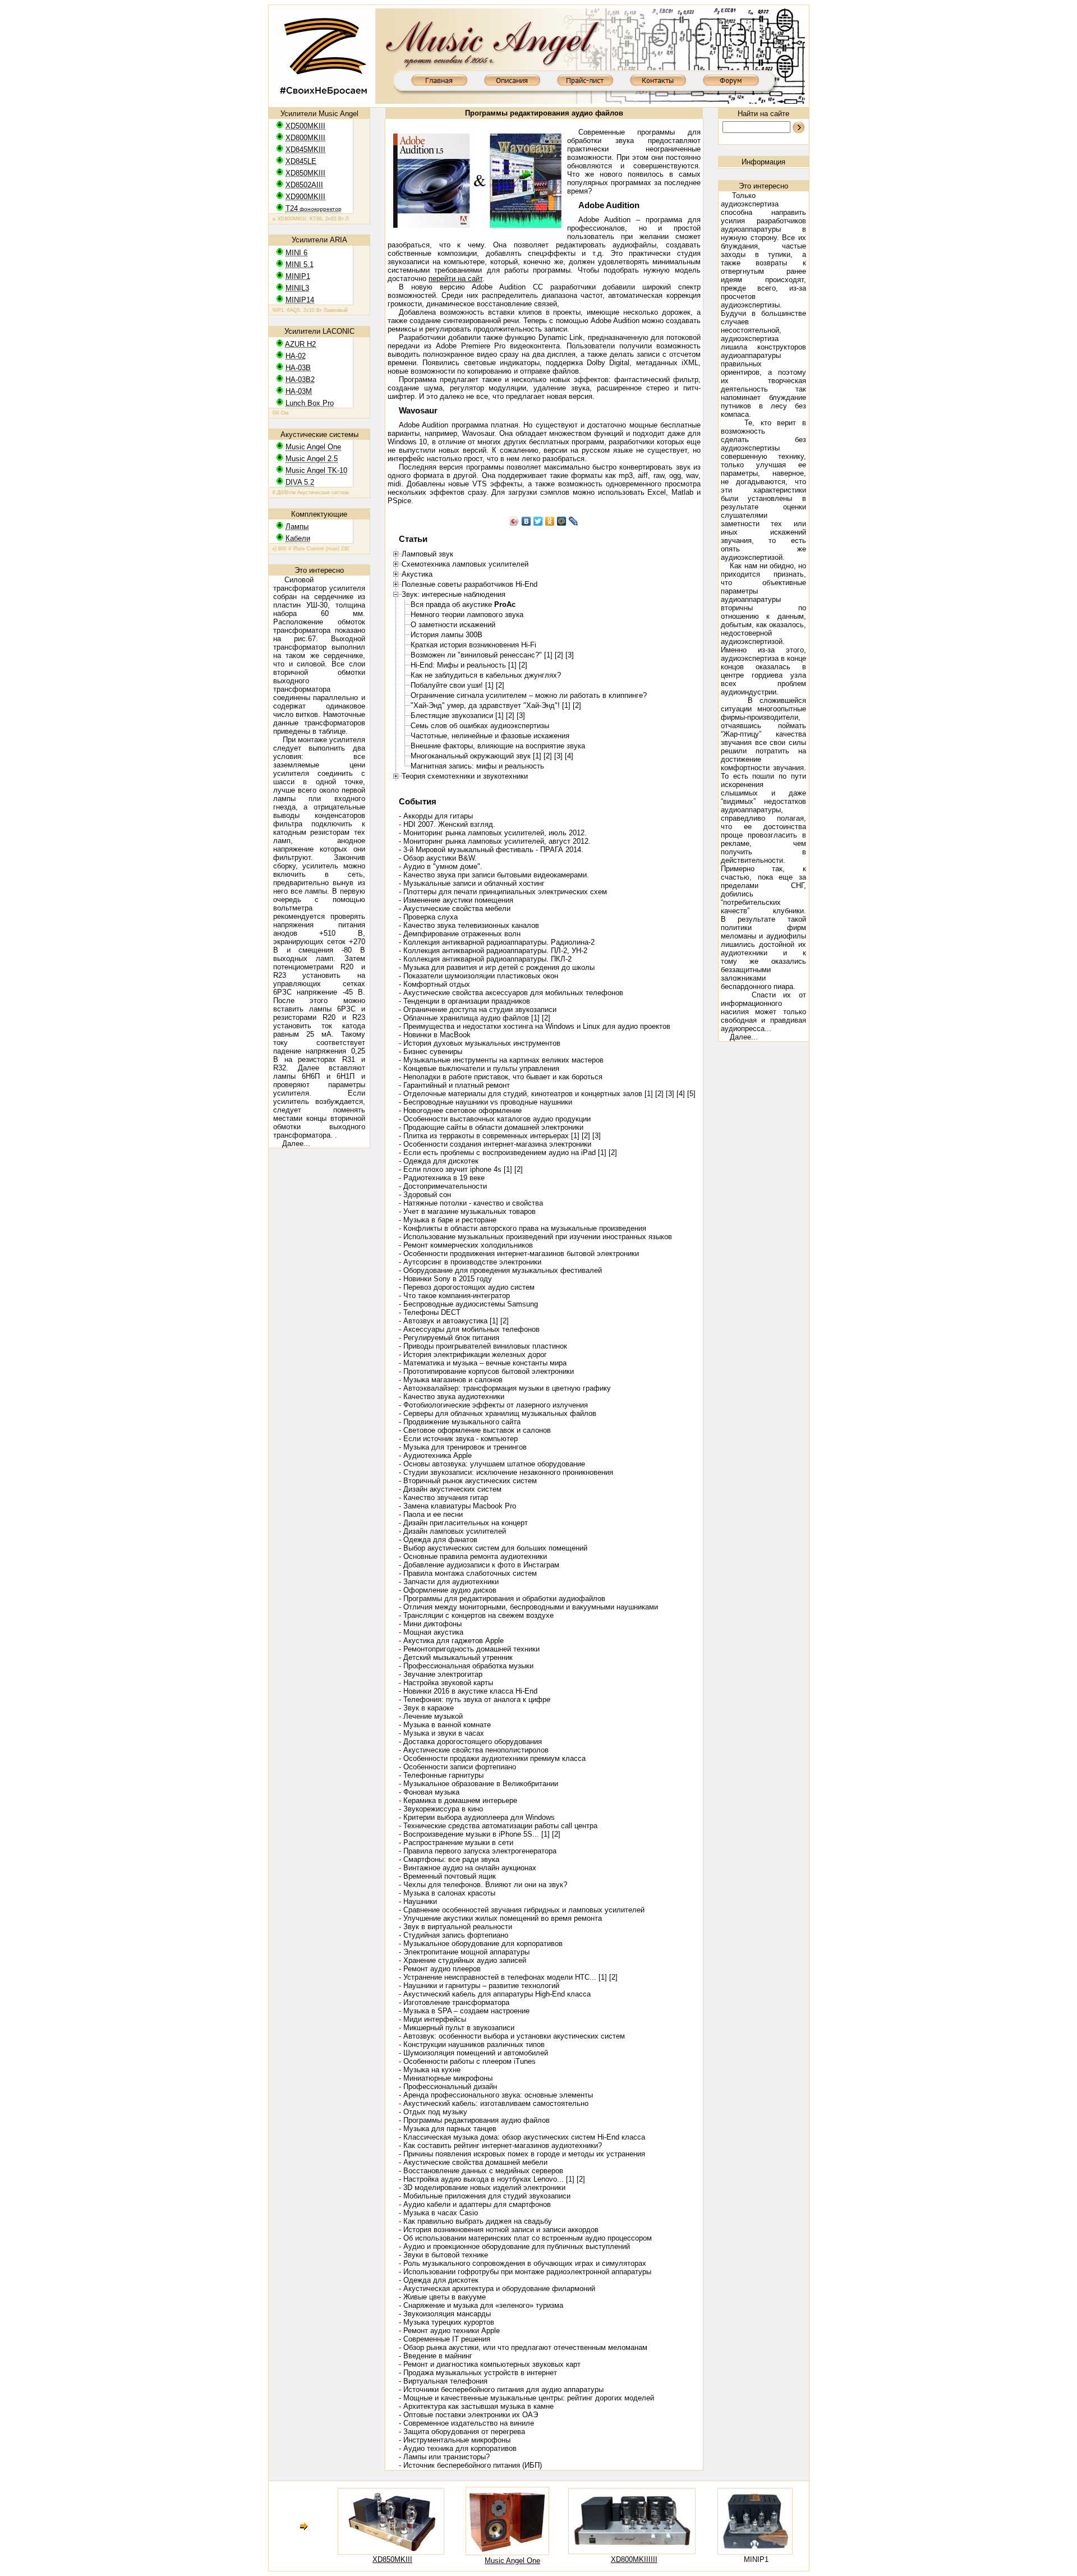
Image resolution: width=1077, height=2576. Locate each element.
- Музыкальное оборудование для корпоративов (481, 1944)
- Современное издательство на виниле (466, 2423)
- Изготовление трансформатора (454, 2002)
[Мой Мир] (562, 521)
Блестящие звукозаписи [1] (457, 716)
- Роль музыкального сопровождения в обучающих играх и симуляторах (523, 2263)
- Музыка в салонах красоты (447, 1893)
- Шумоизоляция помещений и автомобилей (473, 2053)
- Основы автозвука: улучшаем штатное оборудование (492, 1464)
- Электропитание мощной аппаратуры (464, 1952)
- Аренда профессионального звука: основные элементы (496, 2095)
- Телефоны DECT (430, 1312)
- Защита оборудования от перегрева (462, 2432)
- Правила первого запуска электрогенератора (478, 1851)
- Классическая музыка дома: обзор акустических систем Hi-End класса (522, 2137)
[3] (570, 655)
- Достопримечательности (443, 1186)
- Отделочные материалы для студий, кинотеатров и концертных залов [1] (526, 1094)
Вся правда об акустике (463, 604)
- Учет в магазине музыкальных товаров (467, 1211)
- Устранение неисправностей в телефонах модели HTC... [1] (503, 1977)
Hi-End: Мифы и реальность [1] (464, 665)
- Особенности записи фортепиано (457, 1767)
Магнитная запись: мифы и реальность (477, 766)
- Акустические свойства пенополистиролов (474, 1750)
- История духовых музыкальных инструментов (480, 1043)
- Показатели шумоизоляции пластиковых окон (478, 976)
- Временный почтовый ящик (447, 1876)
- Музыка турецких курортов (447, 2322)
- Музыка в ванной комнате (445, 1725)
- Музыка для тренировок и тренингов (463, 1447)
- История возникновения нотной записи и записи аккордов (499, 2230)
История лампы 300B (447, 635)
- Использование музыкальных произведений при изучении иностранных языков (535, 1237)
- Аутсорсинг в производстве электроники (470, 1262)
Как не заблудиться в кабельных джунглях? (486, 675)
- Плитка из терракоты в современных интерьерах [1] (489, 1136)
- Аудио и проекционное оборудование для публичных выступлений (514, 2246)
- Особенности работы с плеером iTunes (467, 2061)
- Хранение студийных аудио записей (462, 1960)
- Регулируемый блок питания (449, 1338)
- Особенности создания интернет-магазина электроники (495, 1144)
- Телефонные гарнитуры (441, 1775)
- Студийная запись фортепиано (454, 1935)
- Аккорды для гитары (436, 816)
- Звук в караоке (426, 1708)
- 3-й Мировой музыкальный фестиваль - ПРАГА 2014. (491, 850)
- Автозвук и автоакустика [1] (448, 1321)
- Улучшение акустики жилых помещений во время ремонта (500, 1918)
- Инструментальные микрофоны (455, 2440)
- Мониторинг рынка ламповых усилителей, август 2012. (495, 841)
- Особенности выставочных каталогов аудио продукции (495, 1119)
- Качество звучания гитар (443, 1498)
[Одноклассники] (550, 521)
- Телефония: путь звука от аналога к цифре (475, 1699)
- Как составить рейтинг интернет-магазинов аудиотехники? (500, 2145)
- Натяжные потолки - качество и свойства (471, 1203)
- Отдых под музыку (433, 2112)
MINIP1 (756, 2559)
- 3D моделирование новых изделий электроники (482, 2188)
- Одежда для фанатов (438, 1540)
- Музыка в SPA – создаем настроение (464, 2011)
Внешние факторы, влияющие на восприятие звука (498, 746)
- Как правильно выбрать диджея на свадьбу (475, 2221)
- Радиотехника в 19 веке (442, 1178)
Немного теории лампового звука (467, 615)
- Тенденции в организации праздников (464, 1001)
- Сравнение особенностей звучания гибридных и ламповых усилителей (522, 1910)
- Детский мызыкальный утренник (456, 1657)
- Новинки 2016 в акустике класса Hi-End (468, 1691)
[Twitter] (538, 521)
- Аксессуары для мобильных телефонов (469, 1329)
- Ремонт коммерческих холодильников (466, 1245)
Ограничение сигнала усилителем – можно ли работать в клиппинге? (529, 695)
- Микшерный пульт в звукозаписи (457, 2028)
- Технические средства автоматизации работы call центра (498, 1826)
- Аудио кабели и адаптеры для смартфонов (475, 2204)
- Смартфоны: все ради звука (449, 1859)
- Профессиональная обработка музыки (466, 1666)
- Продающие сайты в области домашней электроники (491, 1127)
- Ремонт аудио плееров (440, 1969)
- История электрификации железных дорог (473, 1354)
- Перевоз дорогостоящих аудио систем (467, 1287)
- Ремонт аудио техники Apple (449, 2331)
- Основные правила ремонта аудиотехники (473, 1556)
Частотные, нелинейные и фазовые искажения (490, 736)
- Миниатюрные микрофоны (446, 2078)
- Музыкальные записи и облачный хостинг (472, 883)
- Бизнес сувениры (431, 1052)
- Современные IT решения (445, 2339)
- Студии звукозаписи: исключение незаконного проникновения (506, 1472)
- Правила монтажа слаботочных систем (468, 1573)
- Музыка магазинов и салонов (451, 1380)
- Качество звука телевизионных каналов (469, 925)
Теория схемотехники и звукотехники (465, 776)
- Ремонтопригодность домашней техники (469, 1649)
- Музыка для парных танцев (448, 2129)
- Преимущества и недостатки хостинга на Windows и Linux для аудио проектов (535, 1026)
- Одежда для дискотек (439, 1161)
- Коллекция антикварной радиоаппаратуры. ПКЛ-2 (485, 959)
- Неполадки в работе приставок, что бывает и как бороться (501, 1077)
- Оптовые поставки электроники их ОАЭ (468, 2415)
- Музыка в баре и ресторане (448, 1220)
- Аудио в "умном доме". (441, 866)
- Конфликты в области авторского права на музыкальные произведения (523, 1228)
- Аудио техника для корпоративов (458, 2448)
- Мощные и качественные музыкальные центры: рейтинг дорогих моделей (526, 2398)
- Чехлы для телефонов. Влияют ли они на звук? (483, 1885)
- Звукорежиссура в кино (441, 1809)
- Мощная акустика (431, 1632)
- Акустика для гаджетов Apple (451, 1641)
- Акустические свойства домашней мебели (473, 2162)
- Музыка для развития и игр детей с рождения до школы (497, 967)
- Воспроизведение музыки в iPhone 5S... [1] (474, 1834)
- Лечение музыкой (431, 1716)
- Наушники (418, 1901)
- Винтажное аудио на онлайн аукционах (468, 1868)
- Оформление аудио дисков (448, 1590)
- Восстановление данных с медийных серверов (481, 2171)
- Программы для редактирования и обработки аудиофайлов (502, 1599)
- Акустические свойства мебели (455, 909)
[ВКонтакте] (526, 521)
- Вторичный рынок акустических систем (468, 1481)
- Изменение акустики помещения (456, 900)
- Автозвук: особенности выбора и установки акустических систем (512, 2036)
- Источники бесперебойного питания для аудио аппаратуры (501, 2389)
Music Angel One (512, 2561)
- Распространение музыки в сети (456, 1843)
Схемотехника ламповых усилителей (465, 564)
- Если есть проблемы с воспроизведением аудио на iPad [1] (503, 1153)
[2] (559, 655)
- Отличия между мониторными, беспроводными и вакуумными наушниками (528, 1607)
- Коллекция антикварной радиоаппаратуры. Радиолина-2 (497, 942)
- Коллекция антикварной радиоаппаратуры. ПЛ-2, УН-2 (493, 951)
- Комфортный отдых (434, 984)
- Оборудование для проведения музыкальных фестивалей (500, 1270)
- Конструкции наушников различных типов (472, 2044)
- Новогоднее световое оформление (460, 1110)
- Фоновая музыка (429, 1792)
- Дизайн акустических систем (450, 1489)
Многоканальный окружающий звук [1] (476, 756)
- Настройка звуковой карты (446, 1683)
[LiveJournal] (574, 521)
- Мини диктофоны (430, 1624)
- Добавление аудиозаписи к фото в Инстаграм (479, 1565)
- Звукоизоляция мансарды (445, 2314)
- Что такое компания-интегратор (454, 1296)
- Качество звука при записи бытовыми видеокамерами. (494, 875)
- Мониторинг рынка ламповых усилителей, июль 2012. (493, 833)
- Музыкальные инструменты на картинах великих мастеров (501, 1060)
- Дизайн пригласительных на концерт (463, 1523)
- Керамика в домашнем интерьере (458, 1800)
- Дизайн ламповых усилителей (452, 1531)
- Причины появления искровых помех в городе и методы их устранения (522, 2154)
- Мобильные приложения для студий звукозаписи (485, 2196)
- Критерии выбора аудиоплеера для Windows (477, 1817)
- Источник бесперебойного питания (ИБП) (470, 2465)
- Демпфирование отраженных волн (460, 934)
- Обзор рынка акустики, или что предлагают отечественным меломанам (523, 2347)
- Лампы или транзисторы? (444, 2457)
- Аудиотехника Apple (435, 1455)
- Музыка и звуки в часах (441, 1733)
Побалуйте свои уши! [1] (452, 685)
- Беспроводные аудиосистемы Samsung (468, 1304)
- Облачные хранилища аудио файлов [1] (469, 1018)
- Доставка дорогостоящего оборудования (470, 1742)
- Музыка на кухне (430, 2070)
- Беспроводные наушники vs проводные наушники (485, 1102)
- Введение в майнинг (436, 2356)
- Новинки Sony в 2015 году (445, 1279)
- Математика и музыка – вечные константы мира (483, 1363)
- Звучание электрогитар (441, 1674)
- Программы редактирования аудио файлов (474, 2120)
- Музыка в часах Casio (438, 2213)
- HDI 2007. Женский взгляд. (447, 824)
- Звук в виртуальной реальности (455, 1927)
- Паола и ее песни (431, 1514)
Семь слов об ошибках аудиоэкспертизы (480, 726)
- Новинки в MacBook (435, 1035)
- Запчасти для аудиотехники (449, 1582)
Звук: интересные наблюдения (454, 594)
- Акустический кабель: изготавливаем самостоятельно (494, 2103)
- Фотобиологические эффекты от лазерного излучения (493, 1405)
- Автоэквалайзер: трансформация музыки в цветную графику (505, 1388)
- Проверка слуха (428, 917)
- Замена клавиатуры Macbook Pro (457, 1506)
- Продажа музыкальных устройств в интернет (478, 2373)
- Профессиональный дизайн (448, 2087)
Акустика (417, 574)
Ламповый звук (427, 554)
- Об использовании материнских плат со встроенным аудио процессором (525, 2238)
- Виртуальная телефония (443, 2381)
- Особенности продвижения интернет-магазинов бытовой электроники (519, 1254)
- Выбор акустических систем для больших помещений (493, 1548)
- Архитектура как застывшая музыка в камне (476, 2406)
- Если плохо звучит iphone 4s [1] (455, 1169)
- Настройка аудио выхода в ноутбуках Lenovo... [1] (487, 2179)
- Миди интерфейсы (432, 2019)
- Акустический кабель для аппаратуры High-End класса (495, 1994)
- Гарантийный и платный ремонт (454, 1085)
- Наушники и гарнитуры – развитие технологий (479, 1986)
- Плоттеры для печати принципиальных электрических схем (503, 892)
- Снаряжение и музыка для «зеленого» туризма (481, 2305)
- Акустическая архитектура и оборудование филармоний (497, 2288)
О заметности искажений (453, 625)
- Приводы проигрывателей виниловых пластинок (483, 1346)
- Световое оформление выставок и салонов (475, 1430)
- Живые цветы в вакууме (442, 2297)
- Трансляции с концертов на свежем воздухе (476, 1615)
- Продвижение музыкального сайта (460, 1422)
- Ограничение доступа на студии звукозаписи (478, 1009)
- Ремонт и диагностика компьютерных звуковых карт (490, 2364)
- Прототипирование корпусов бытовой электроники (486, 1371)
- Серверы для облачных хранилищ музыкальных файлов (498, 1413)
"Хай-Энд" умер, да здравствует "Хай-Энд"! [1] (491, 705)
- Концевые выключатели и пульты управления (479, 1068)
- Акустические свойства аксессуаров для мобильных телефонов (511, 993)
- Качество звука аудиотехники (452, 1397)
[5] (691, 1094)
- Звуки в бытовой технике (443, 2255)
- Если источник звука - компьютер (458, 1439)
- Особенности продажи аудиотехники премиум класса (492, 1758)
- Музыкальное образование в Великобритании (478, 1784)
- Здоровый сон (425, 1195)
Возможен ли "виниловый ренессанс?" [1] (482, 655)
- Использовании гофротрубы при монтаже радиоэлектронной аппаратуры (525, 2272)
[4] (569, 756)
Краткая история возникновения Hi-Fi (473, 645)
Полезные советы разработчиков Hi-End (470, 584)
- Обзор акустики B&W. (438, 858)
